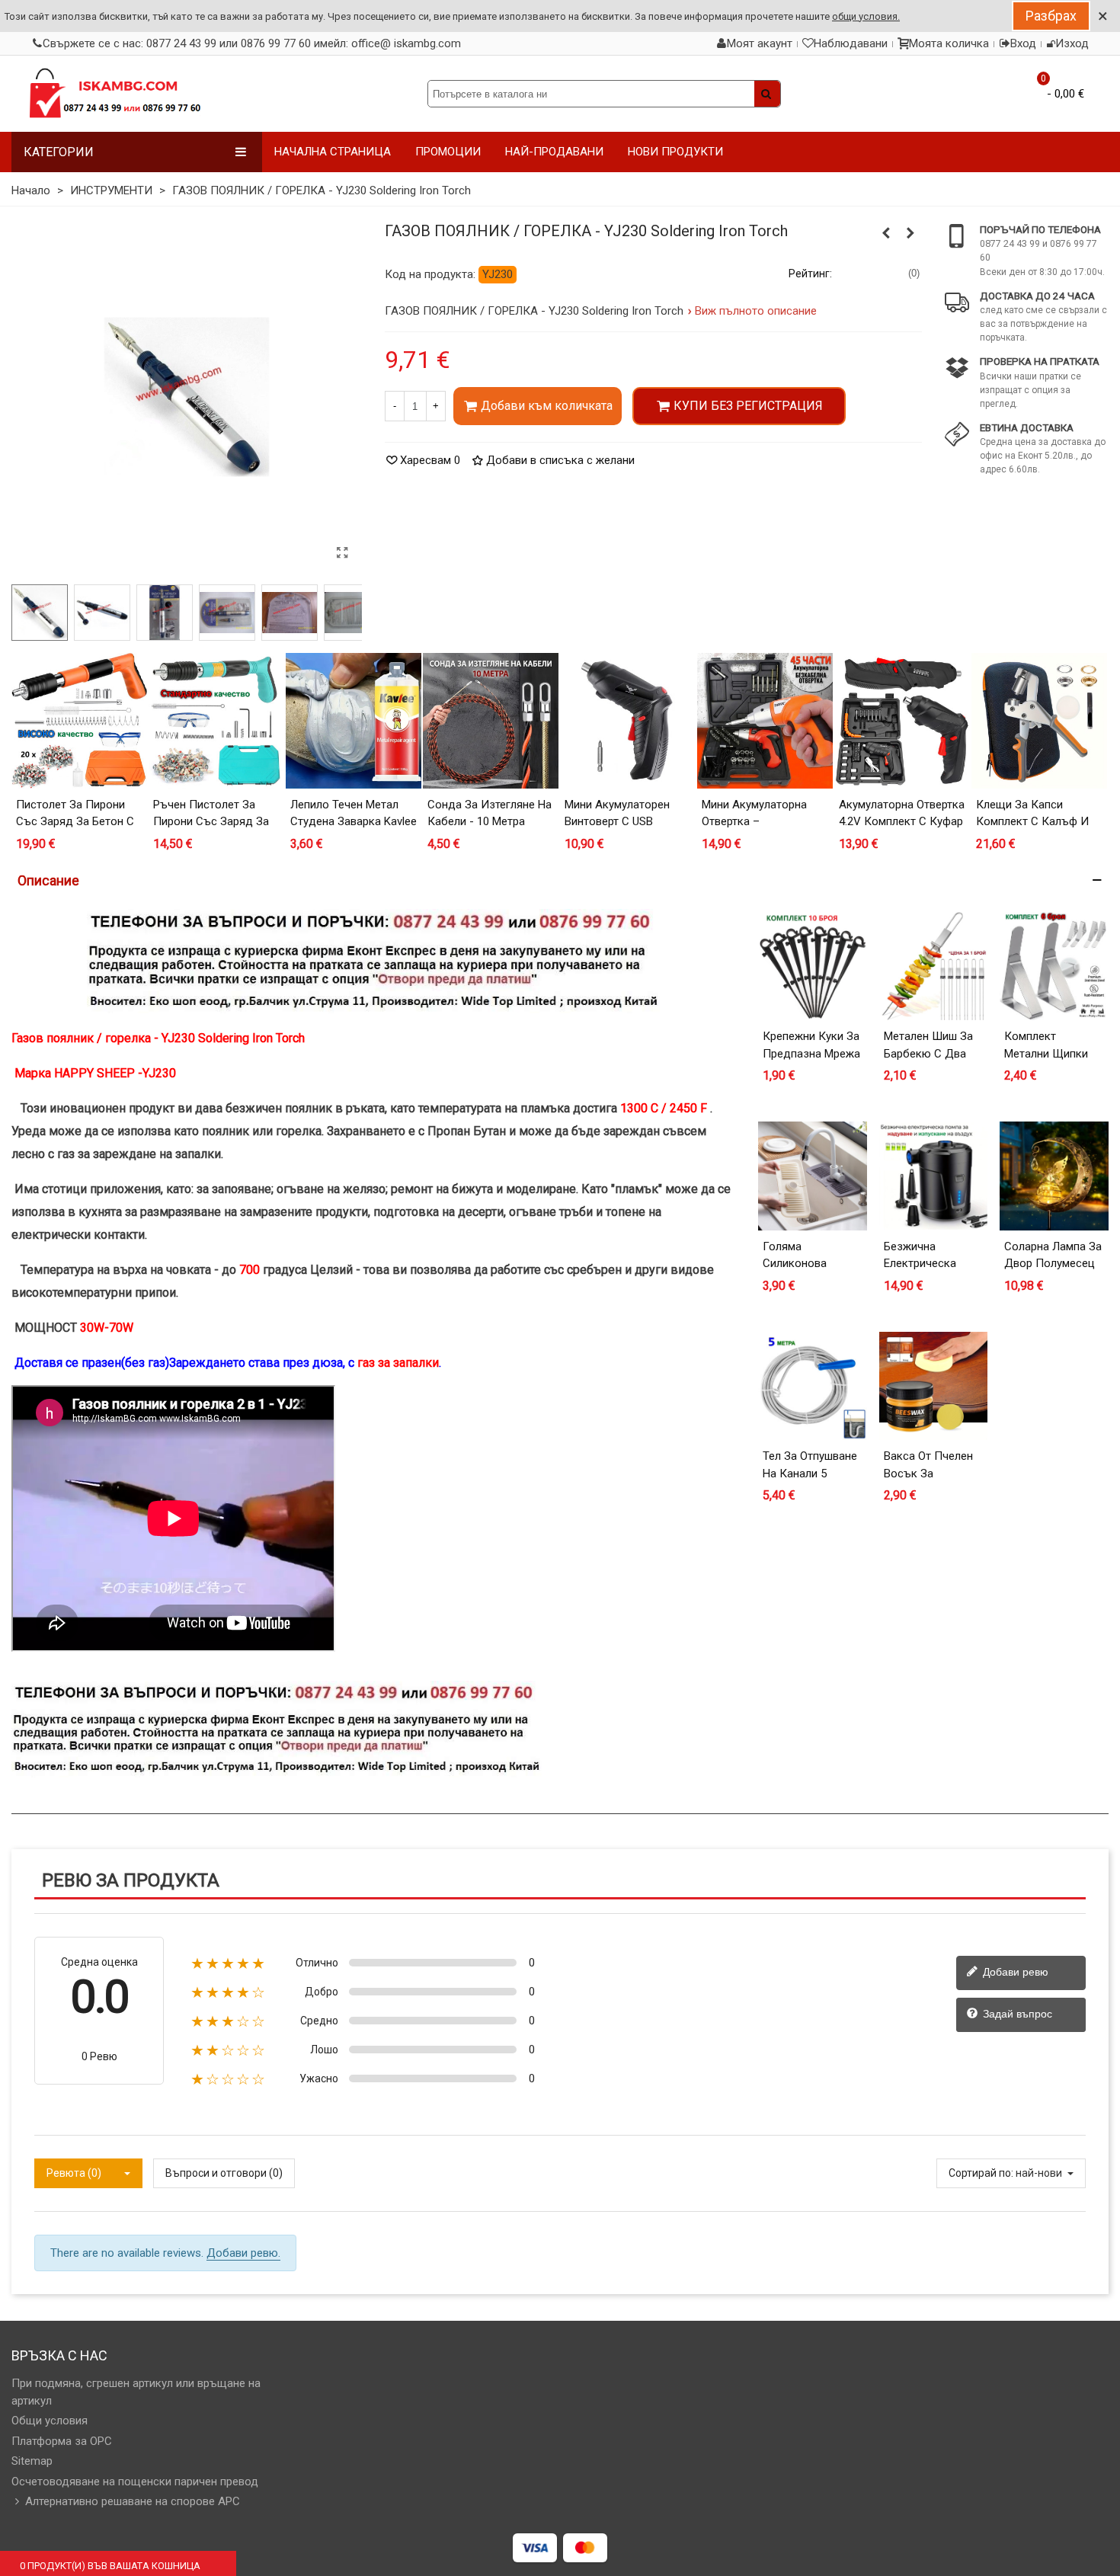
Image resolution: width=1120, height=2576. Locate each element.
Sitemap (32, 2461)
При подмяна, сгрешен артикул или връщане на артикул (136, 2392)
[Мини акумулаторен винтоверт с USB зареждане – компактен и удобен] (628, 721)
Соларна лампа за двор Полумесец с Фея (1053, 1264)
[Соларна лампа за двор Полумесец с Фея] (1054, 1176)
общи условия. (866, 16)
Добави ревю (1014, 1972)
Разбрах (1051, 16)
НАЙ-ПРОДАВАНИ (554, 152)
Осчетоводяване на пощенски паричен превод (135, 2482)
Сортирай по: (981, 2173)
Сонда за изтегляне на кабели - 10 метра (490, 813)
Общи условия (50, 2421)
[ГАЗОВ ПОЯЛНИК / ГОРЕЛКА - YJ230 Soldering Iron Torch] (343, 553)
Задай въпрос (1016, 2014)
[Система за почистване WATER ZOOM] (910, 233)
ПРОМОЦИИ (448, 152)
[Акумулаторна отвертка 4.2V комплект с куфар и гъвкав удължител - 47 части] (902, 721)
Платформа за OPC (62, 2441)
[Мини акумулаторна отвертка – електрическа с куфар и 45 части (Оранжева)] (765, 721)
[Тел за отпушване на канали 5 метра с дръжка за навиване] (813, 1386)
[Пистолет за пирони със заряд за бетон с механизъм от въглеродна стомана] (79, 721)
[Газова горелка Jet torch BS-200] (886, 233)
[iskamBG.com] (114, 94)
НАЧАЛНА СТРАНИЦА (333, 152)
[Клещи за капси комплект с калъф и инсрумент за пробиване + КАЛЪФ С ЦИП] (1039, 721)
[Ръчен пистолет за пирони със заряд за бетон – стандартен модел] (216, 721)
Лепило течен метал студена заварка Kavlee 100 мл (354, 822)
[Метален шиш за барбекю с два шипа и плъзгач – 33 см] (934, 966)
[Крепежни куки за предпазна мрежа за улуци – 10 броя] (813, 966)
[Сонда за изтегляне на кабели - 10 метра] (491, 721)
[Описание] (560, 880)
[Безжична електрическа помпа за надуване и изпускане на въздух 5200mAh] (934, 1176)
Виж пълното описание (756, 311)
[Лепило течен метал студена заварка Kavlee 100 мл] (354, 721)
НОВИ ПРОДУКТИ (675, 152)
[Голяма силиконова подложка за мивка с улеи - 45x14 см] (813, 1176)
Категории (59, 152)
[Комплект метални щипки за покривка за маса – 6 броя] (1054, 966)
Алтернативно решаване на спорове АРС (133, 2501)
